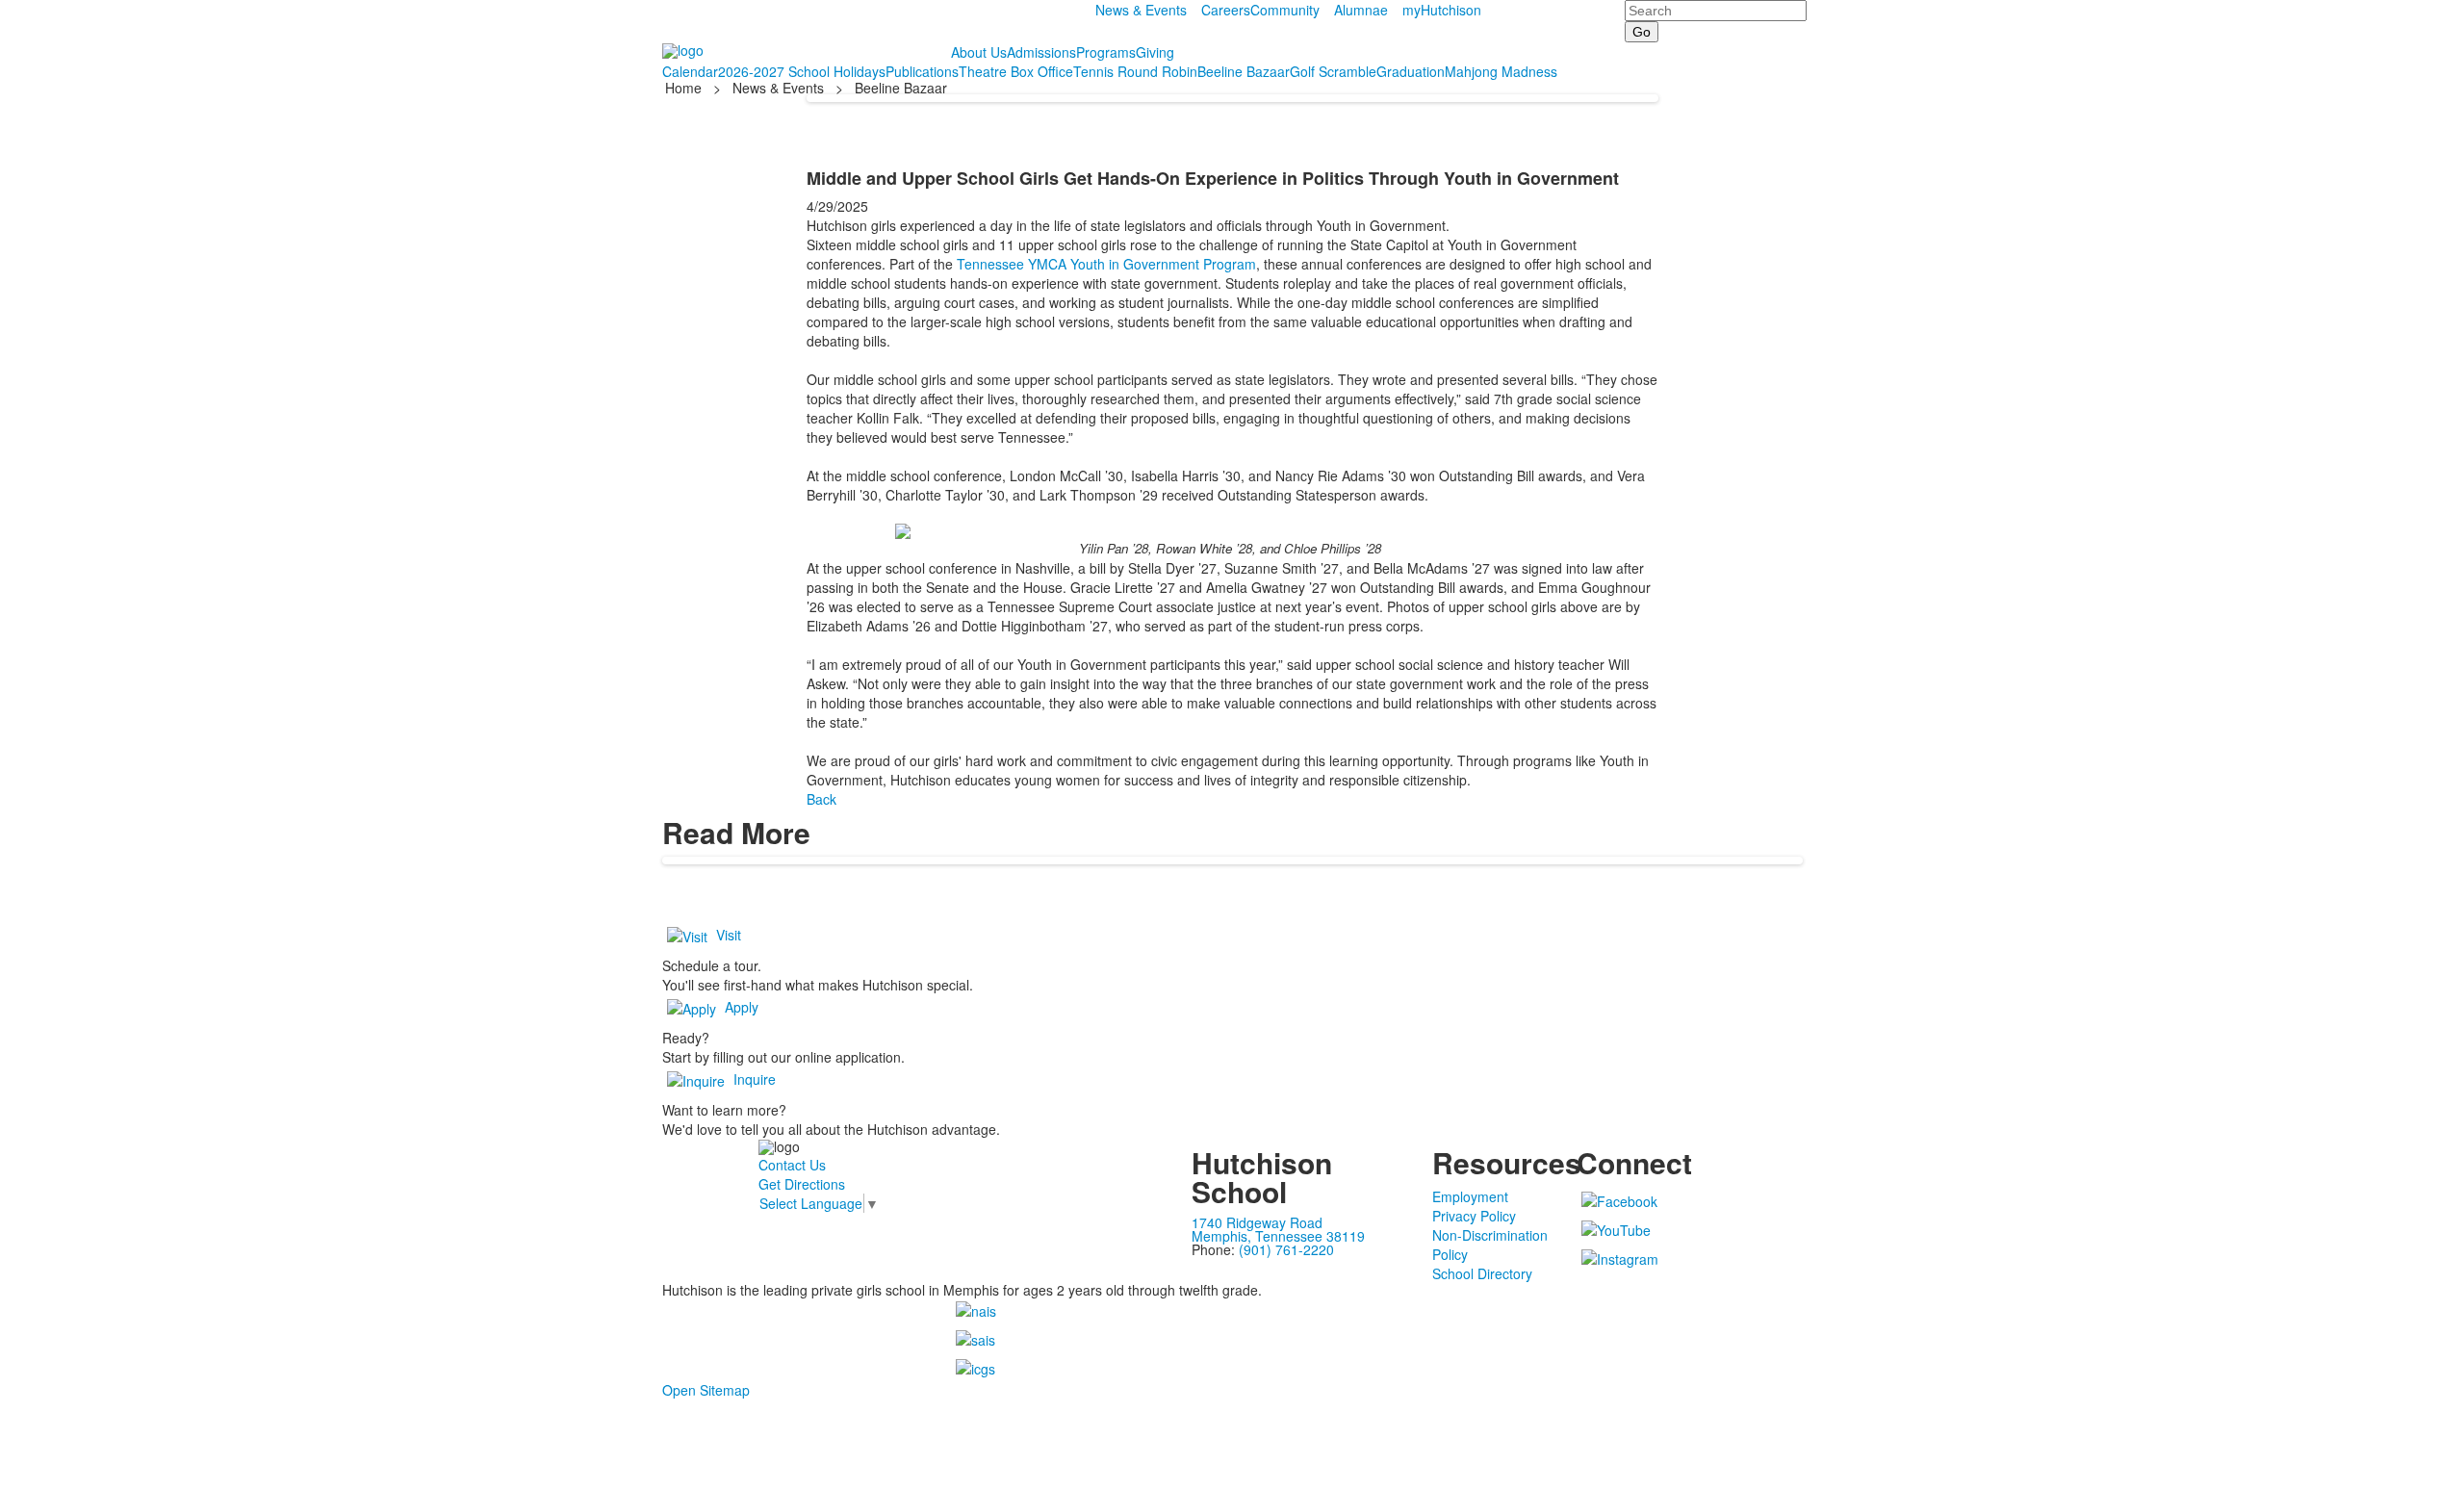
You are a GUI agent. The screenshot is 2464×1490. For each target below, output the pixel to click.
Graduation (1411, 71)
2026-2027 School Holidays (802, 71)
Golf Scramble (1333, 71)
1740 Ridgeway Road (1257, 1222)
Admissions (1041, 52)
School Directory (1482, 1273)
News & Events (1141, 10)
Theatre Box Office (1016, 71)
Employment (1470, 1196)
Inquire (755, 1079)
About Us (979, 52)
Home (685, 88)
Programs (1106, 52)
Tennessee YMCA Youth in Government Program (1106, 264)
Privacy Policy (1474, 1216)
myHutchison (1442, 10)
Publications (922, 71)
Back (821, 799)
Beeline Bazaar (1244, 71)
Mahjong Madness (1501, 71)
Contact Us (792, 1165)
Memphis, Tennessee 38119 (1278, 1236)
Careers (1226, 10)
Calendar (690, 71)
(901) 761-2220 (1286, 1249)
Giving (1155, 52)
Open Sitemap (706, 1390)
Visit (729, 935)
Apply (742, 1007)
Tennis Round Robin (1135, 71)
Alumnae (1361, 10)
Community (1285, 10)
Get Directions (802, 1184)
